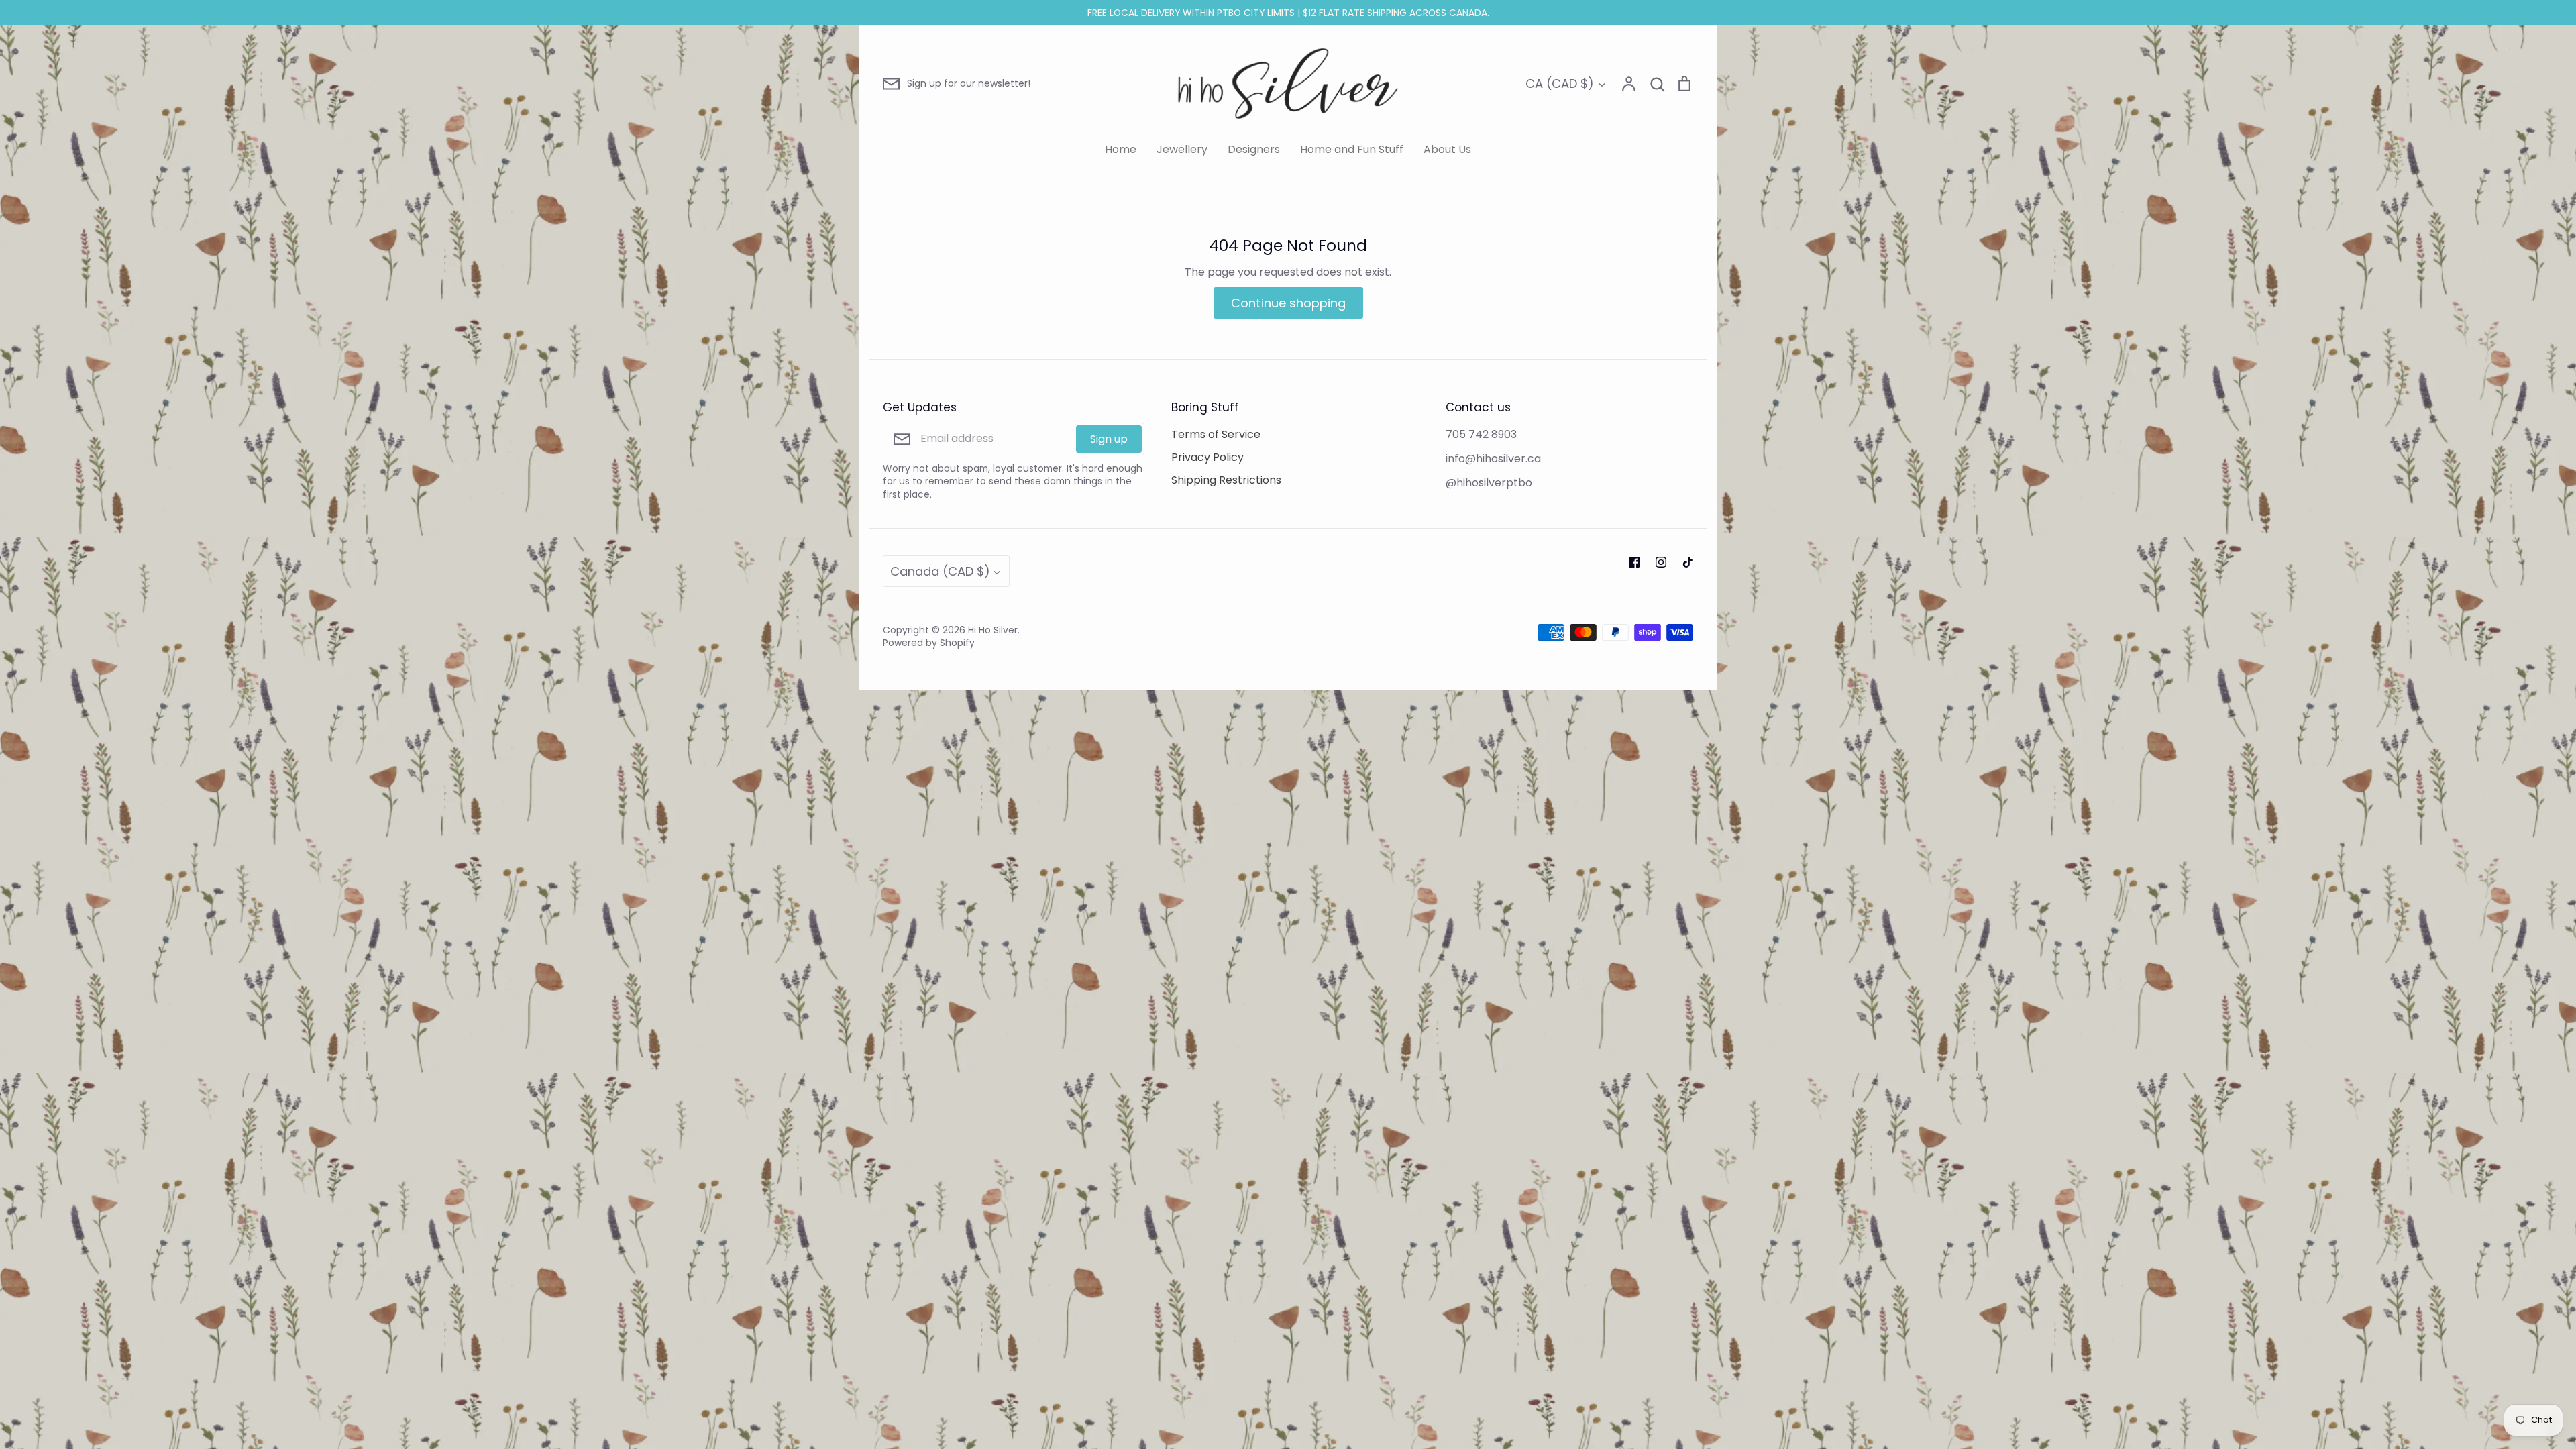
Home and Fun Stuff (1352, 149)
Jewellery (1182, 149)
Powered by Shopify (929, 643)
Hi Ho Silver (993, 630)
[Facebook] (1634, 562)
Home (1121, 149)
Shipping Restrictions (1226, 480)
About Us (1447, 149)
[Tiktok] (1688, 562)
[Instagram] (1661, 562)
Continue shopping (1288, 303)
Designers (1254, 149)
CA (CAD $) (1560, 84)
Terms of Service (1216, 434)
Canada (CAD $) (940, 571)
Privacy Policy (1207, 457)
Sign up (1109, 439)
